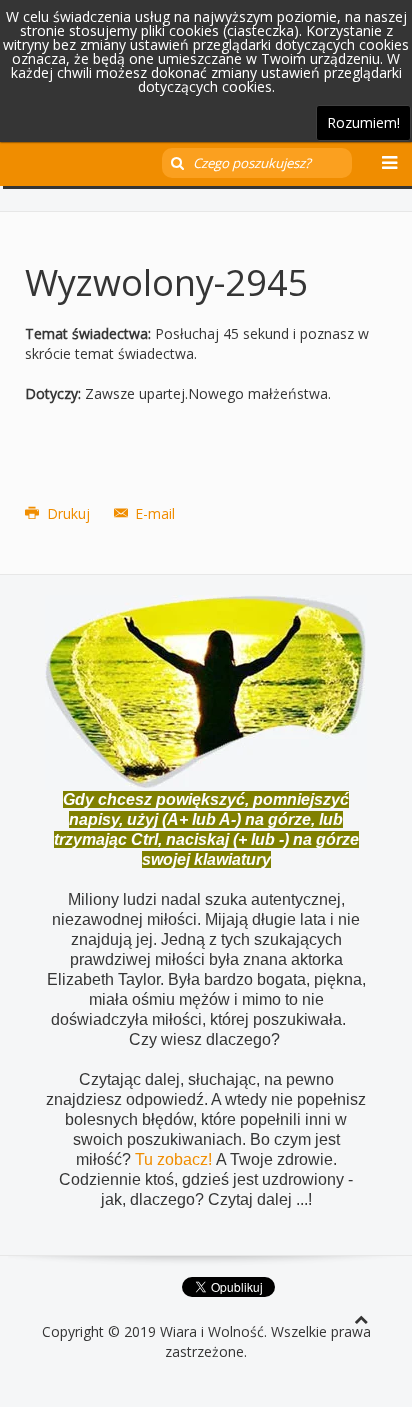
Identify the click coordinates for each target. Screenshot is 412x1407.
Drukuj (68, 513)
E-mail (153, 513)
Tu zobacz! (175, 1159)
